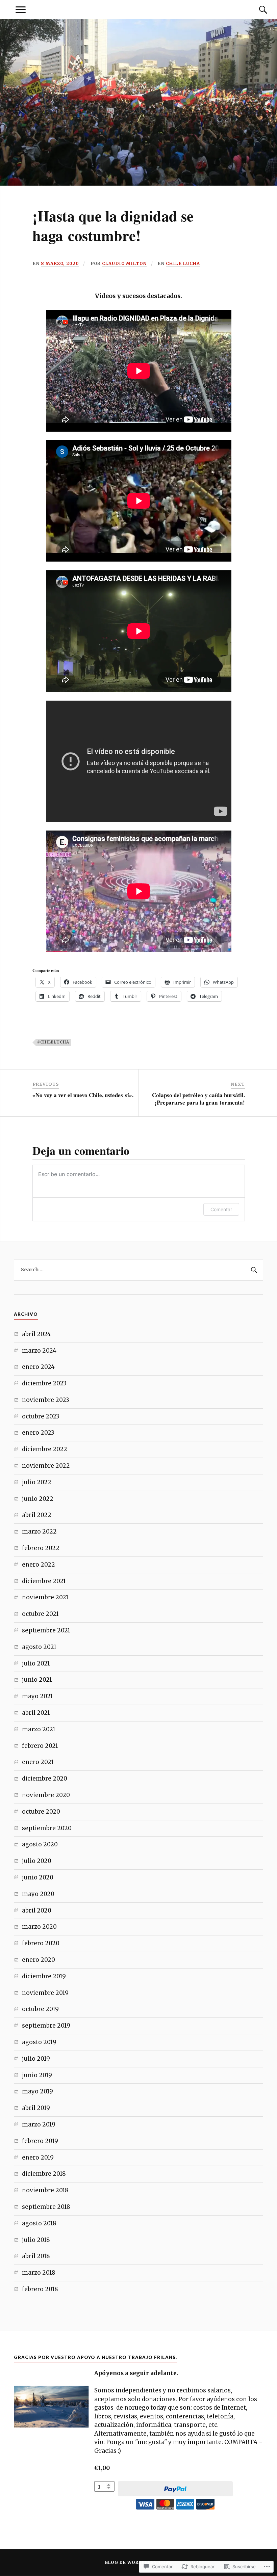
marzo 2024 (39, 1351)
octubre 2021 (40, 1614)
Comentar (221, 1209)
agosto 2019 (39, 2042)
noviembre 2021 (45, 1597)
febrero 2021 (40, 1746)
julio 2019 (36, 2059)
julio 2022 (37, 1482)
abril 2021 (36, 1713)
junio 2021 (37, 1680)
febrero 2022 (41, 1548)
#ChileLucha (53, 1042)
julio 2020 (37, 1861)
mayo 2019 (37, 2091)
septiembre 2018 (46, 2207)
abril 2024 (36, 1334)
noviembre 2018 (45, 2190)
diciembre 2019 (44, 1976)
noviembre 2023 (46, 1400)
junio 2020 (38, 1877)
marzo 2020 (39, 1927)
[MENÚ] (21, 10)
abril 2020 (37, 1910)
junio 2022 (38, 1499)
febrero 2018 (40, 2289)
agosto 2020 (40, 1844)
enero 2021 (38, 1762)
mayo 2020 (38, 1894)
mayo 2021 (37, 1696)
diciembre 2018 (44, 2174)
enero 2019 (38, 2158)
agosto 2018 (39, 2223)
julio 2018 (36, 2240)
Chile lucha (183, 263)
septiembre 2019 (46, 2026)
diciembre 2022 (45, 1449)
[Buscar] (256, 10)
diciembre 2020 (45, 1779)
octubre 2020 (41, 1812)
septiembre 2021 (46, 1630)
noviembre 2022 (46, 1466)
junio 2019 (37, 2075)
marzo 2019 (39, 2124)
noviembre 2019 (45, 1993)
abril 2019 (36, 2108)
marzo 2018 (39, 2273)
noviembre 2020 (46, 1795)
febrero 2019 (40, 2141)
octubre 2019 (40, 2009)
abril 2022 (37, 1515)
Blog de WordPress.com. (138, 2562)
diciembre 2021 (44, 1581)
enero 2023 (38, 1433)
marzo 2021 (39, 1729)
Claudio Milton (124, 263)
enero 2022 (39, 1565)
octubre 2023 (41, 1416)
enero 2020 (39, 1960)
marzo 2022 (39, 1531)
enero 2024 (38, 1367)
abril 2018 (36, 2256)
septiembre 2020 (47, 1828)
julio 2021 (36, 1663)
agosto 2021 (39, 1647)
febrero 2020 (41, 1943)
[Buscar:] (138, 1270)
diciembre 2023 (44, 1383)
